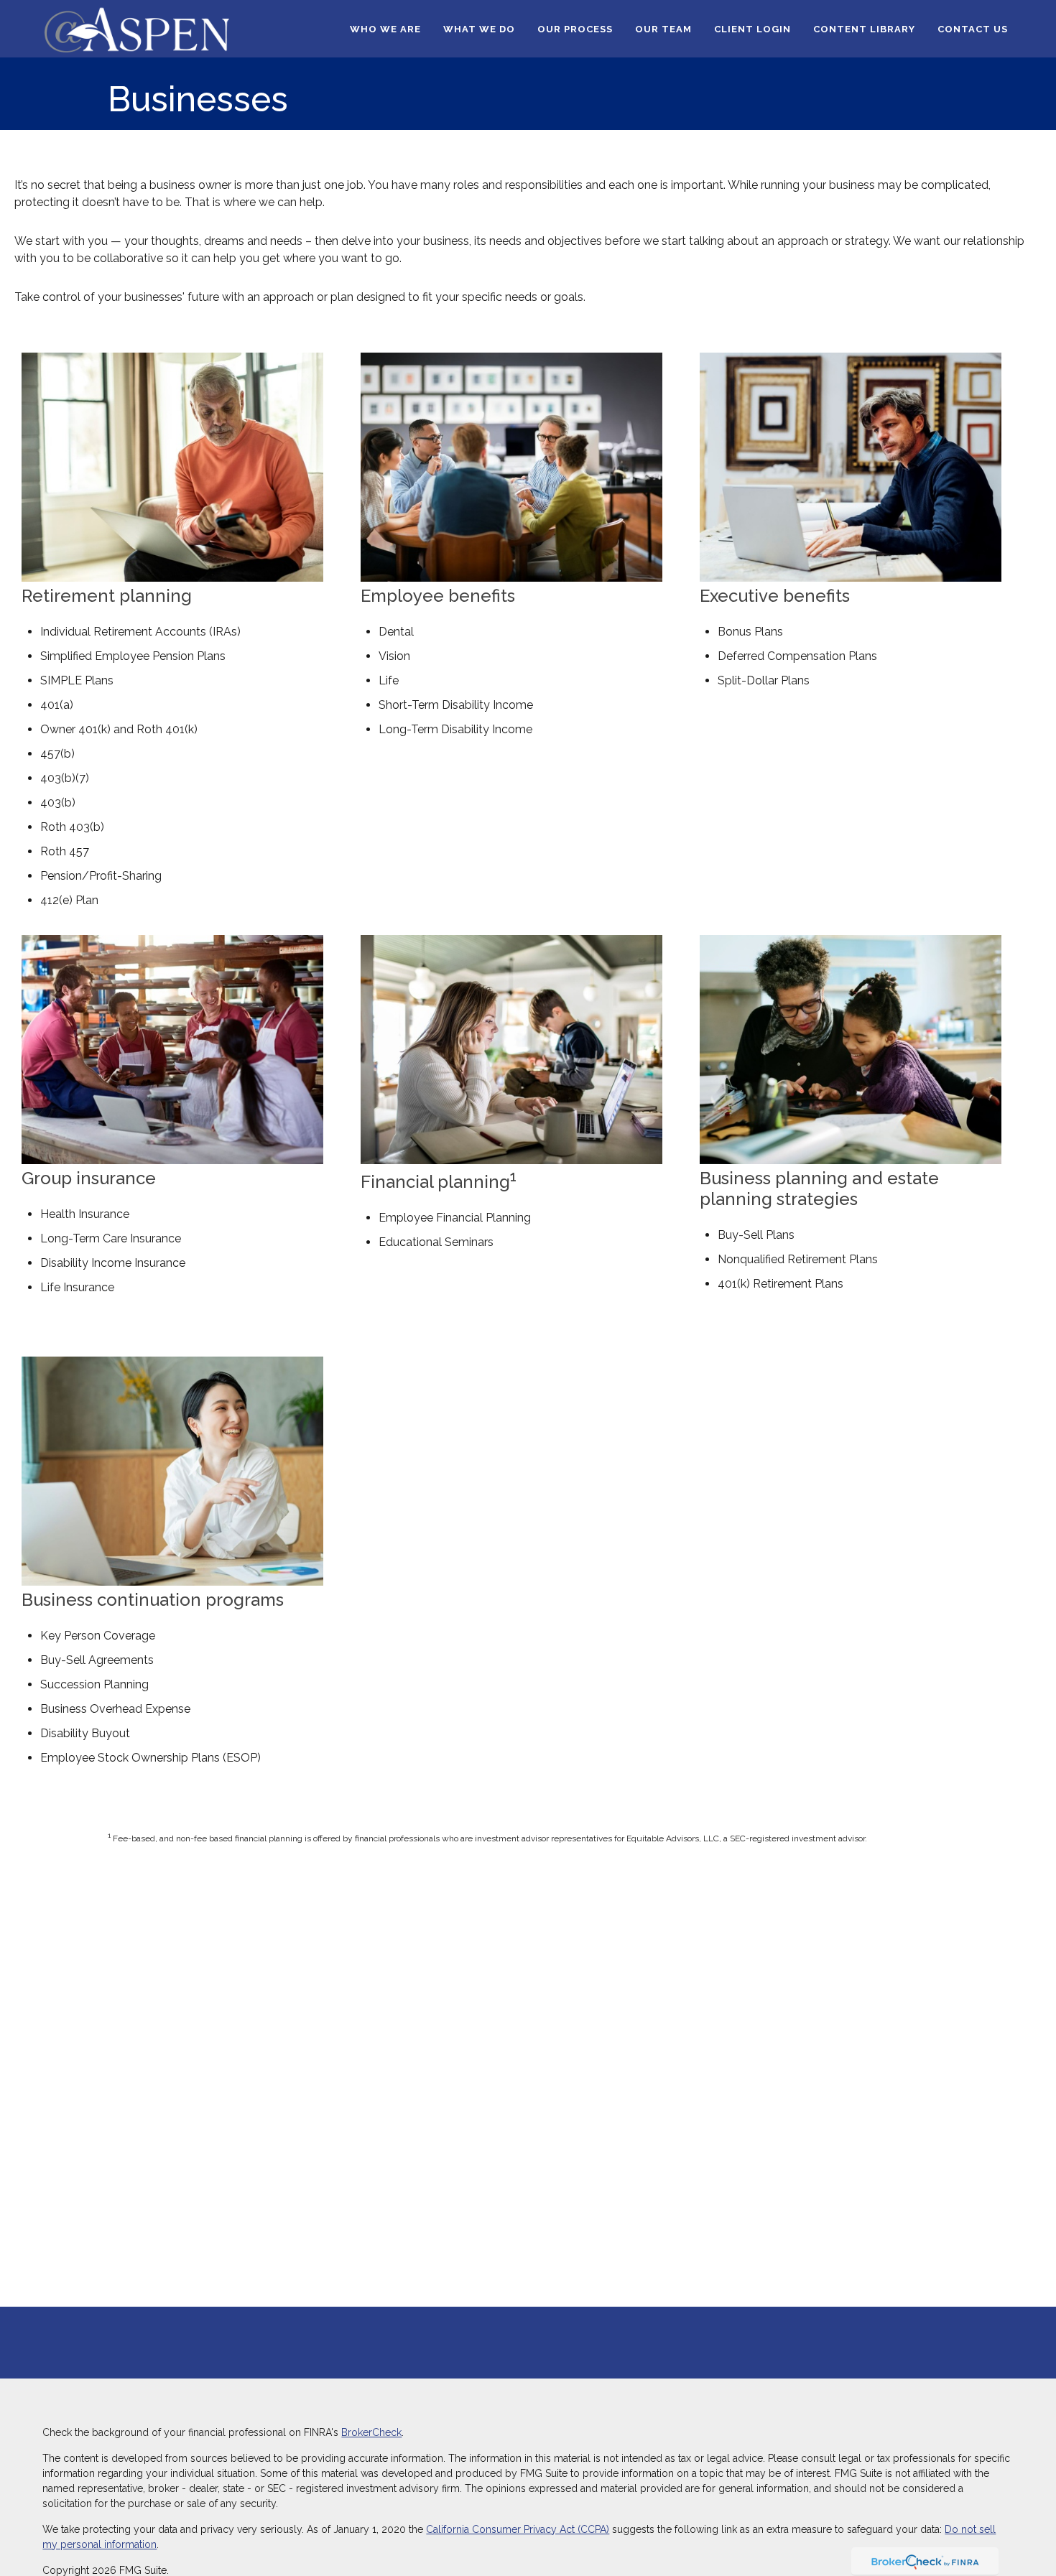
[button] (385, 29)
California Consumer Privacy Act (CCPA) (518, 2529)
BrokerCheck (371, 2432)
